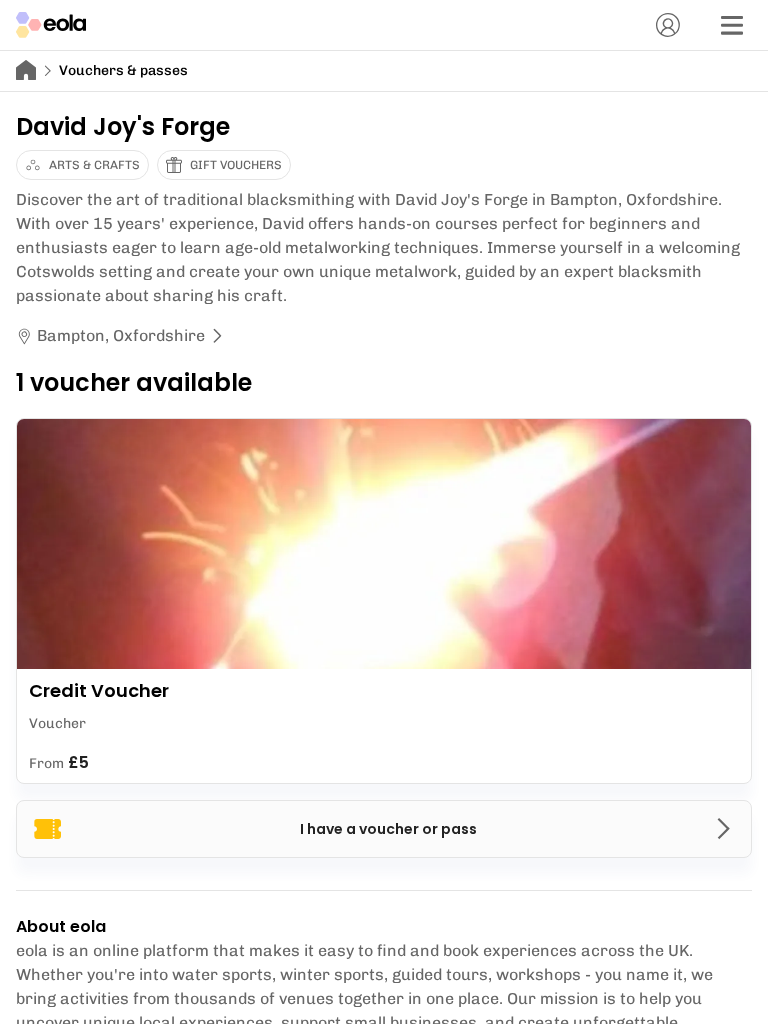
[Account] (668, 25)
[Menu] (732, 25)
